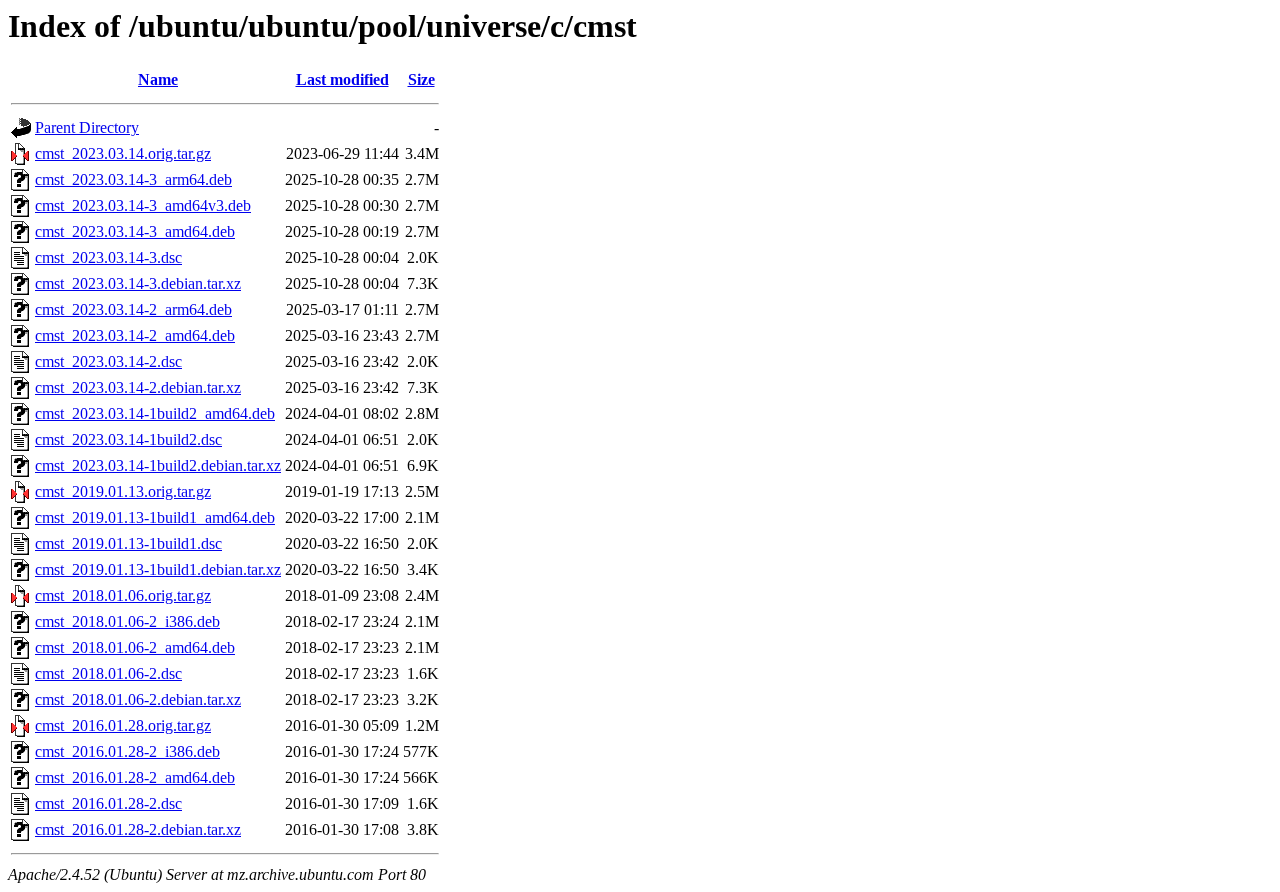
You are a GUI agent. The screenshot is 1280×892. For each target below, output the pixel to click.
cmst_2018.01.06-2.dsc (108, 673)
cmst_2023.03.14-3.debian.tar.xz (138, 283)
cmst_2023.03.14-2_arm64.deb (133, 309)
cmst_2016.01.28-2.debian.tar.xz (138, 829)
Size (421, 79)
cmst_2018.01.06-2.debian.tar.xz (138, 699)
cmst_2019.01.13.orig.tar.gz (123, 491)
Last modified (342, 79)
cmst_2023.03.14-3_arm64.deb (133, 179)
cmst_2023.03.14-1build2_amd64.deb (155, 413)
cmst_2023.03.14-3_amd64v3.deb (143, 205)
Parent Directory (87, 127)
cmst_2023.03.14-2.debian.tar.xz (138, 387)
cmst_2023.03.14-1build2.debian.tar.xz (158, 465)
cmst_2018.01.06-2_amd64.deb (135, 647)
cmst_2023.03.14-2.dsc (108, 361)
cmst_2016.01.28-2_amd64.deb (135, 777)
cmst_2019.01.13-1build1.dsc (128, 543)
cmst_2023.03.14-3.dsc (108, 257)
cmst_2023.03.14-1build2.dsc (128, 439)
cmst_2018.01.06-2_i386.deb (127, 621)
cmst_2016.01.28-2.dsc (108, 803)
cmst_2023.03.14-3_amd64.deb (135, 231)
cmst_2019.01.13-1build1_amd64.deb (155, 517)
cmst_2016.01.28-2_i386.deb (127, 751)
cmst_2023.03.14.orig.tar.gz (123, 153)
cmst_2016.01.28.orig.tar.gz (123, 725)
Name (158, 79)
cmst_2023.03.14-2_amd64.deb (135, 335)
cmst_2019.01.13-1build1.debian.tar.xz (158, 569)
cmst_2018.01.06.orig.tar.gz (123, 595)
